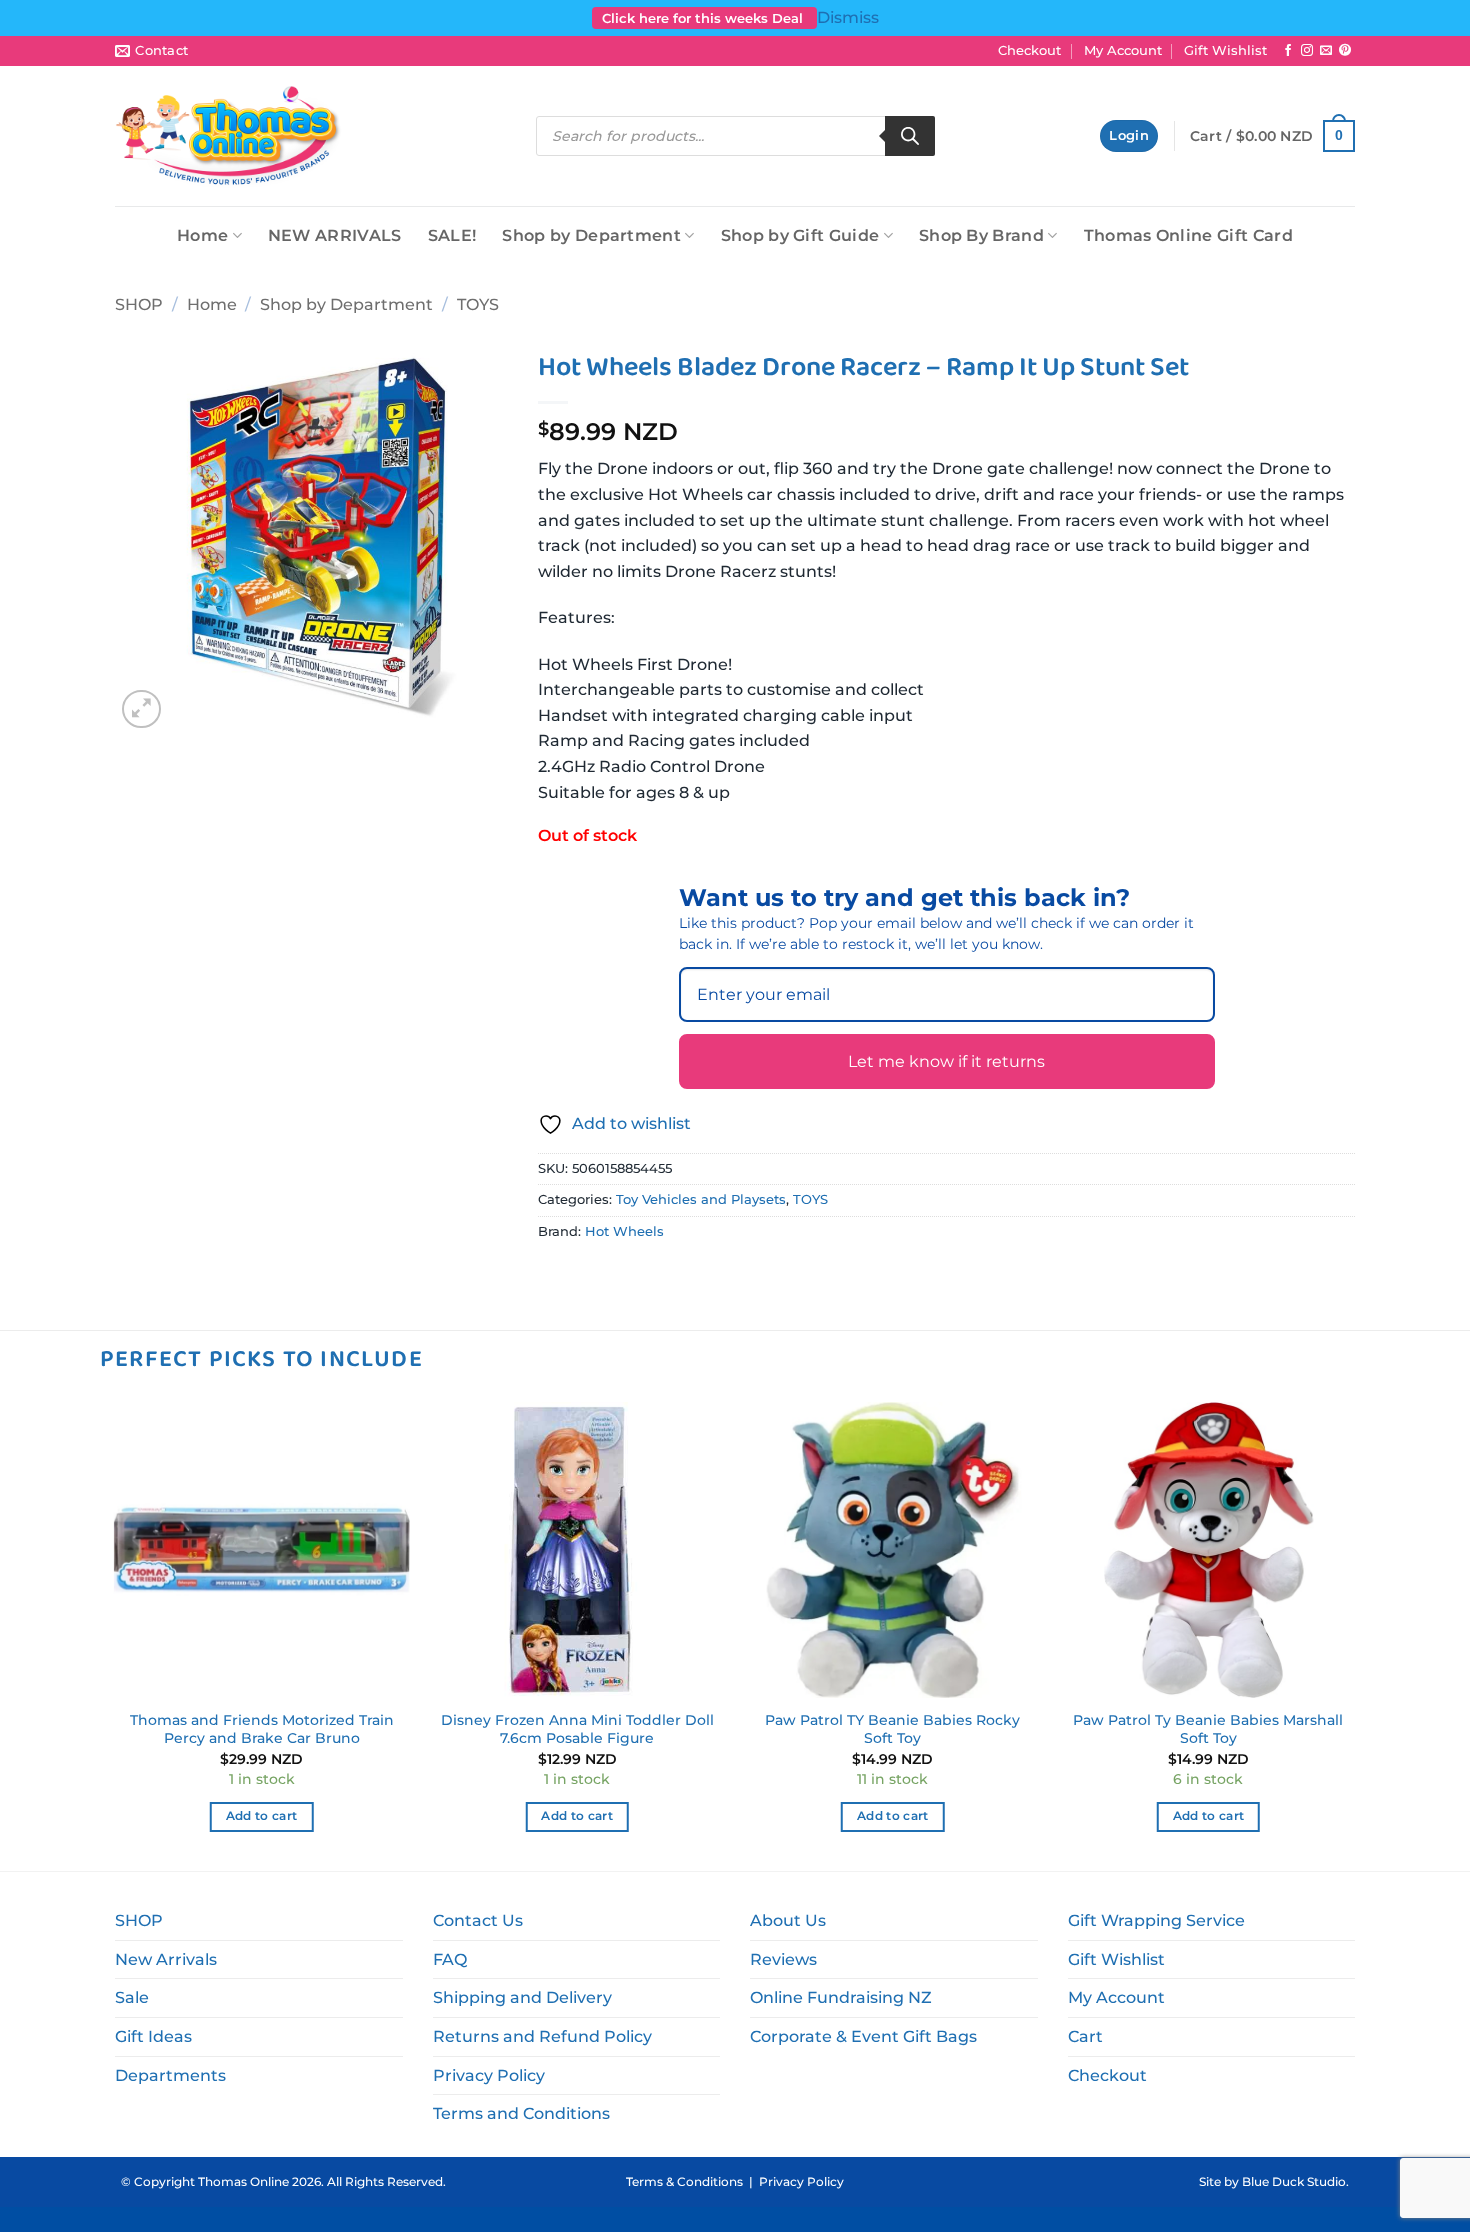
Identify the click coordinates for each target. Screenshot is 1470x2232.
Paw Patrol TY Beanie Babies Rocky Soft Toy (892, 1729)
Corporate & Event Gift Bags (863, 2036)
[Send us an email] (1326, 51)
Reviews (783, 1959)
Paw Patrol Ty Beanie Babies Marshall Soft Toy (1208, 1729)
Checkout (1029, 50)
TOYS (478, 304)
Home (202, 235)
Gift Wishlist (1225, 50)
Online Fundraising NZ (841, 1997)
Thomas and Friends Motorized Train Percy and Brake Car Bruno (262, 1729)
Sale (132, 1997)
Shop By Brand (981, 235)
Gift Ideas (153, 2036)
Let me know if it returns (946, 1061)
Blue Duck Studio (1294, 2181)
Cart (1085, 2036)
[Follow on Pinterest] (1345, 51)
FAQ (450, 1959)
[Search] (910, 136)
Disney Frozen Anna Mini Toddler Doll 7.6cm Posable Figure (577, 1729)
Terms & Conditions (684, 2181)
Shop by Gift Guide (800, 235)
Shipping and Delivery (522, 1997)
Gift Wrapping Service (1156, 1920)
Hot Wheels (624, 1231)
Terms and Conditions (521, 2113)
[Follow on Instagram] (1307, 51)
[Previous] (115, 1635)
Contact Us (478, 1920)
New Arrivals (166, 1959)
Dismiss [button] (848, 17)
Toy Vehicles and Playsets (701, 1199)
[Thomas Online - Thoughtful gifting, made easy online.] (228, 136)
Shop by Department (591, 235)
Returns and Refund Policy (542, 2036)
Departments (170, 2075)
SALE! (452, 235)
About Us (788, 1920)
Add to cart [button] (262, 1816)
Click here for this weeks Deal (704, 18)
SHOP (139, 304)
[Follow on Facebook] (1288, 51)
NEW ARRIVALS (335, 235)
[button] (1129, 136)
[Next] (1355, 1635)
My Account (1123, 50)
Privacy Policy (489, 2075)
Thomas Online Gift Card (1188, 235)
